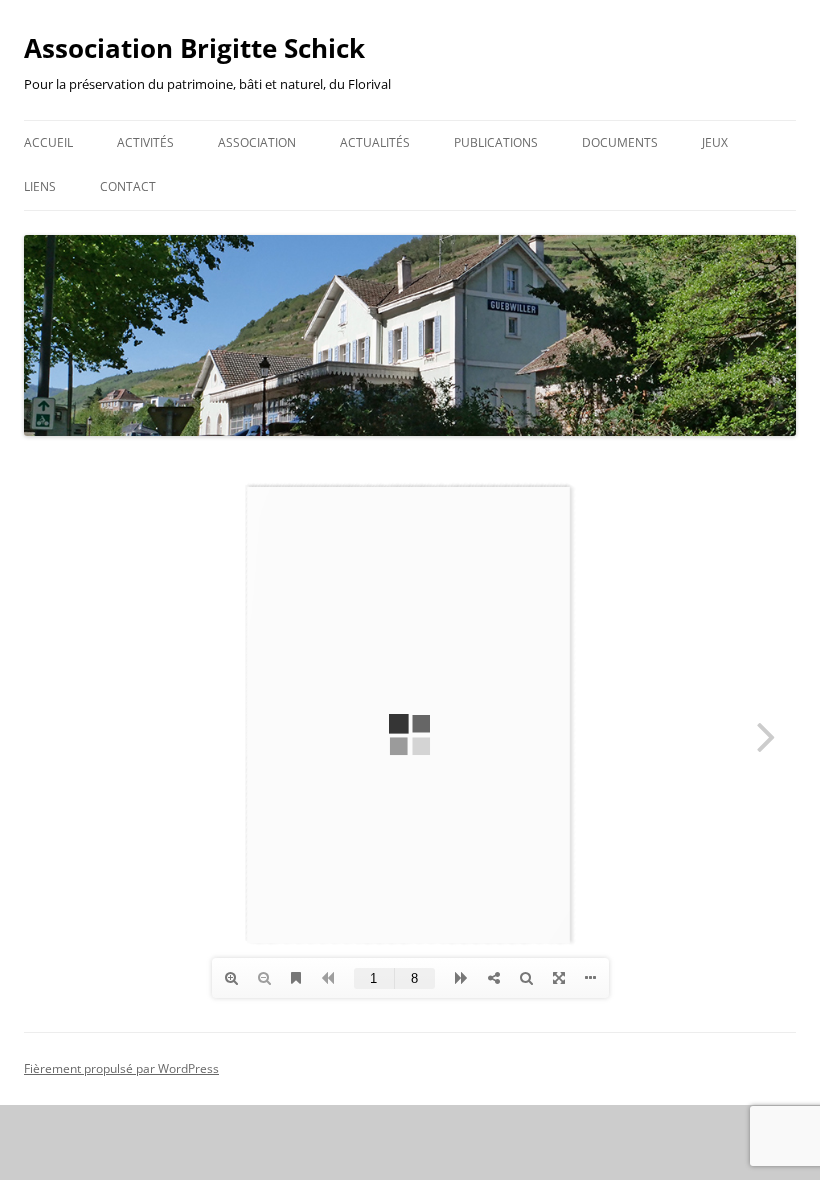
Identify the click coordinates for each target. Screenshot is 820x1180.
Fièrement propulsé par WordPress (121, 1068)
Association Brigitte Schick (194, 48)
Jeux (715, 142)
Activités (145, 142)
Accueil (48, 142)
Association (257, 142)
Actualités (375, 142)
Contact (128, 186)
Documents (620, 142)
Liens (40, 186)
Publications (496, 142)
